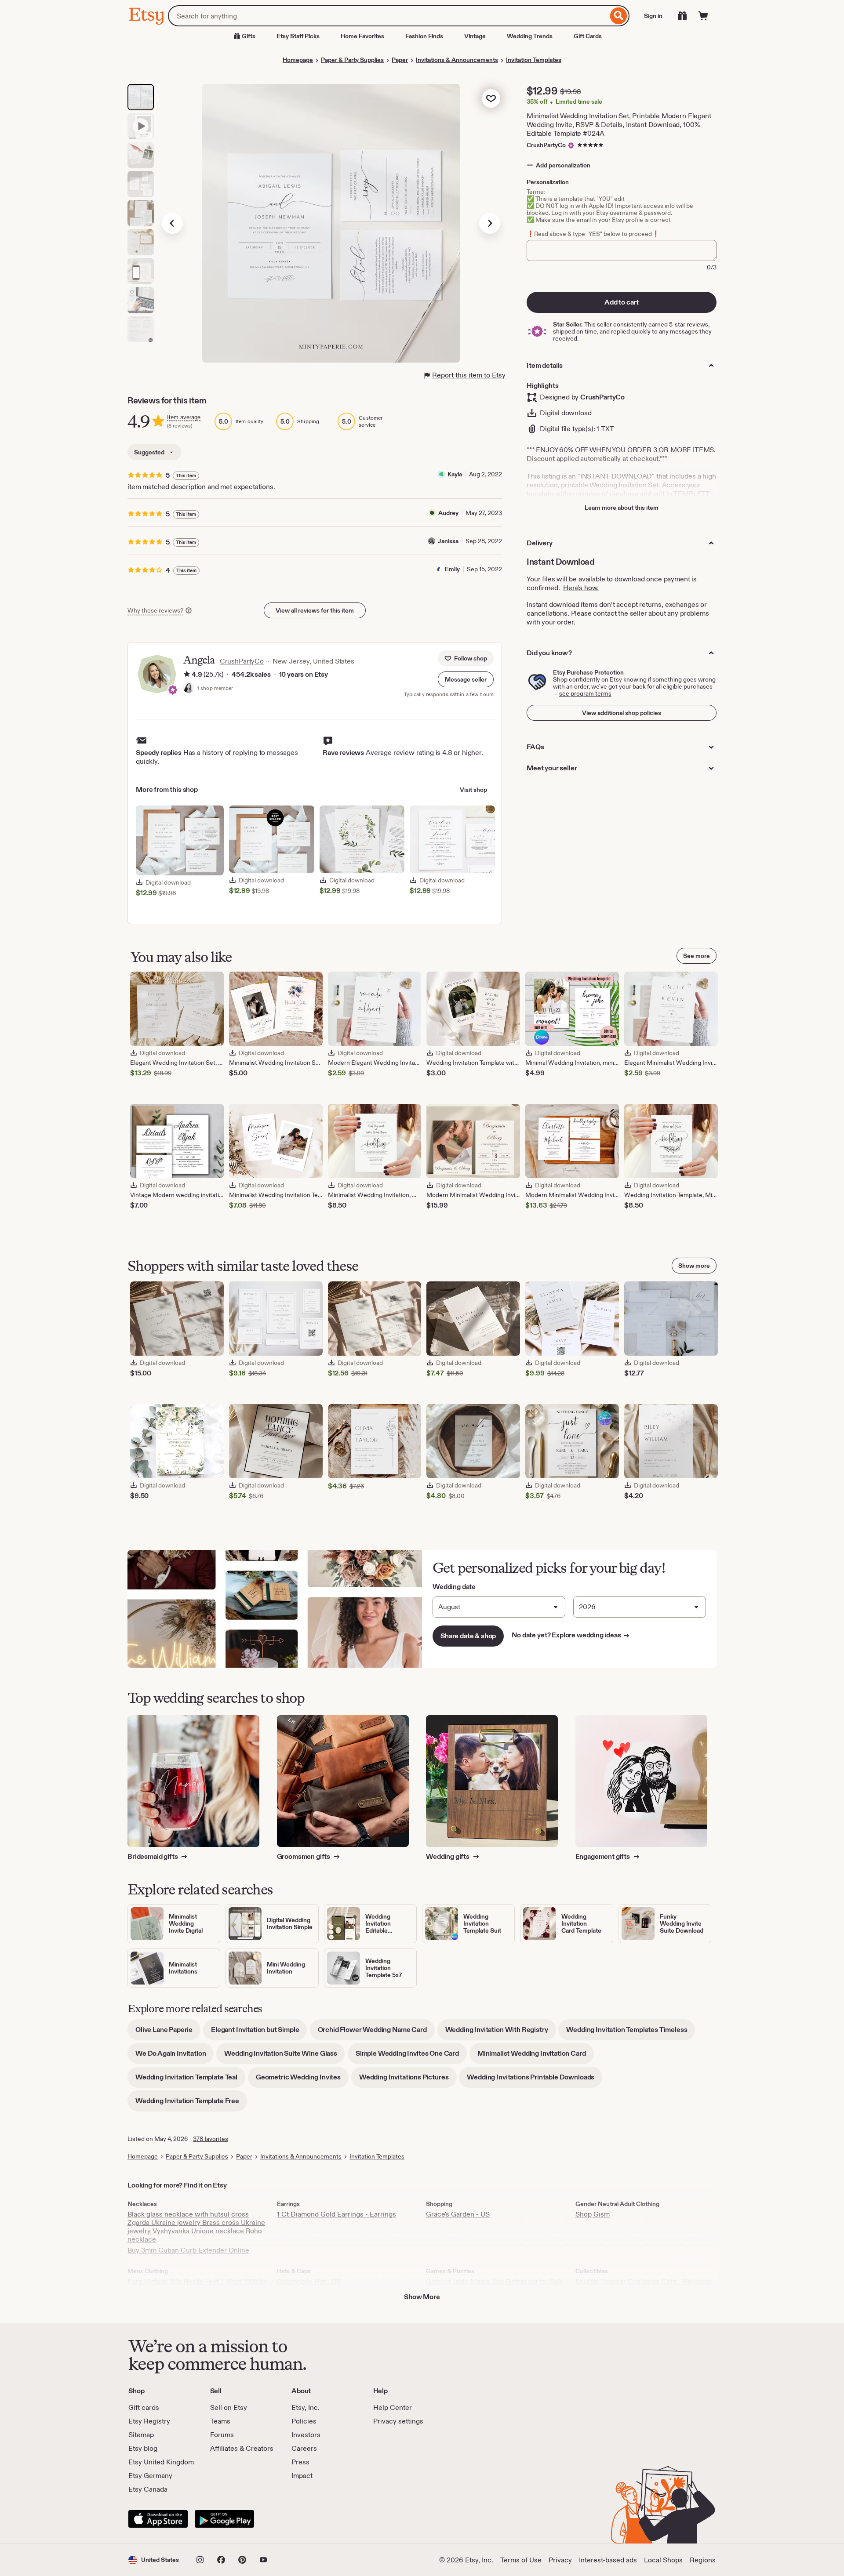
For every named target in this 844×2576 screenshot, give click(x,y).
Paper (400, 60)
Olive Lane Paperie (168, 2033)
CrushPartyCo (546, 145)
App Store (158, 2519)
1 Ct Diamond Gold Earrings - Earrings (337, 2214)
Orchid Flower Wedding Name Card (376, 2033)
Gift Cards (588, 36)
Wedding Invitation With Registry (501, 2033)
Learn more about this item (622, 508)
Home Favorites (362, 36)
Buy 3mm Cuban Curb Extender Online (188, 2250)
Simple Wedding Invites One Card (411, 2056)
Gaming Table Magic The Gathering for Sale (495, 2281)
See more (697, 956)
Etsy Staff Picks (298, 36)
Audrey (448, 513)
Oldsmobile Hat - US (309, 2281)
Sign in (653, 16)
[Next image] (490, 223)
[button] (466, 679)
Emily (452, 569)
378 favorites (211, 2139)
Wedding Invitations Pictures (408, 2080)
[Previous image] (172, 223)
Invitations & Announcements (457, 60)
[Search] (619, 16)
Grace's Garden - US (458, 2214)
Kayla (455, 474)
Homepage (298, 60)
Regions (703, 2560)
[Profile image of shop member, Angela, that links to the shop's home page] (189, 689)
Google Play (224, 2519)
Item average (184, 417)
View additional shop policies (622, 713)
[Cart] (703, 16)
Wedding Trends (530, 36)
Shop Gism (593, 2214)
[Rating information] (187, 675)
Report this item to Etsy (469, 375)
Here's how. (581, 588)
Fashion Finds (424, 36)
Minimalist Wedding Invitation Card (536, 2056)
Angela (199, 660)
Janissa (448, 541)
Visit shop (473, 790)
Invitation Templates (534, 60)
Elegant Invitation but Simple (259, 2033)
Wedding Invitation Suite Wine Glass (284, 2056)
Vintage (475, 36)
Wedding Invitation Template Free (191, 2104)
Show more (694, 1266)
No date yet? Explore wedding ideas (571, 1635)
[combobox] (388, 16)
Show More (422, 2297)
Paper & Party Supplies (352, 60)
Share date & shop (468, 1636)
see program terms (585, 693)
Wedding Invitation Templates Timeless (631, 2033)
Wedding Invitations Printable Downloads (535, 2080)
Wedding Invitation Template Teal (190, 2080)
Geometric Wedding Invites (302, 2080)
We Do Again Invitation (175, 2056)
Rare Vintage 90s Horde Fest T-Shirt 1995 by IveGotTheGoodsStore (197, 2286)
